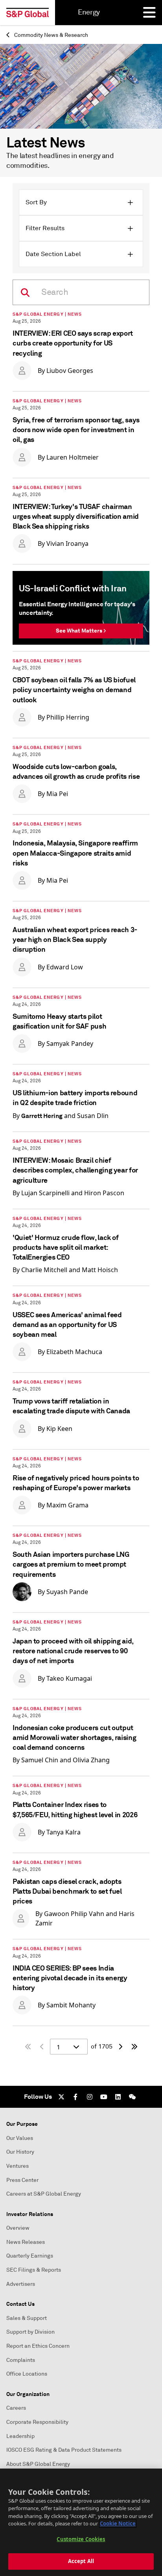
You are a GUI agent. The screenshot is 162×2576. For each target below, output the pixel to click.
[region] (81, 2522)
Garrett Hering (42, 1116)
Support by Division (30, 2332)
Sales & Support (27, 2318)
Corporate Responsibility (37, 2422)
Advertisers (21, 2284)
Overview (18, 2228)
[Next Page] (120, 2047)
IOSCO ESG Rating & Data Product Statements (64, 2450)
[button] (81, 202)
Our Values (20, 2138)
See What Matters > (81, 631)
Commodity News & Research (51, 35)
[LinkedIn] (118, 2097)
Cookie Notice (118, 2523)
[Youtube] (104, 2097)
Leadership (20, 2436)
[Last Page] (134, 2047)
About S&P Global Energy (38, 2464)
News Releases (26, 2242)
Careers (16, 2408)
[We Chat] (132, 2097)
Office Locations (27, 2374)
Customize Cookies (81, 2539)
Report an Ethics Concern (38, 2346)
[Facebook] (75, 2097)
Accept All (81, 2561)
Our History (20, 2152)
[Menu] (149, 13)
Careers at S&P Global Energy (44, 2194)
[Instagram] (90, 2097)
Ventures (17, 2166)
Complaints (21, 2360)
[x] (61, 2097)
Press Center (22, 2180)
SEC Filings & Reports (34, 2270)
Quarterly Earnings (30, 2256)
